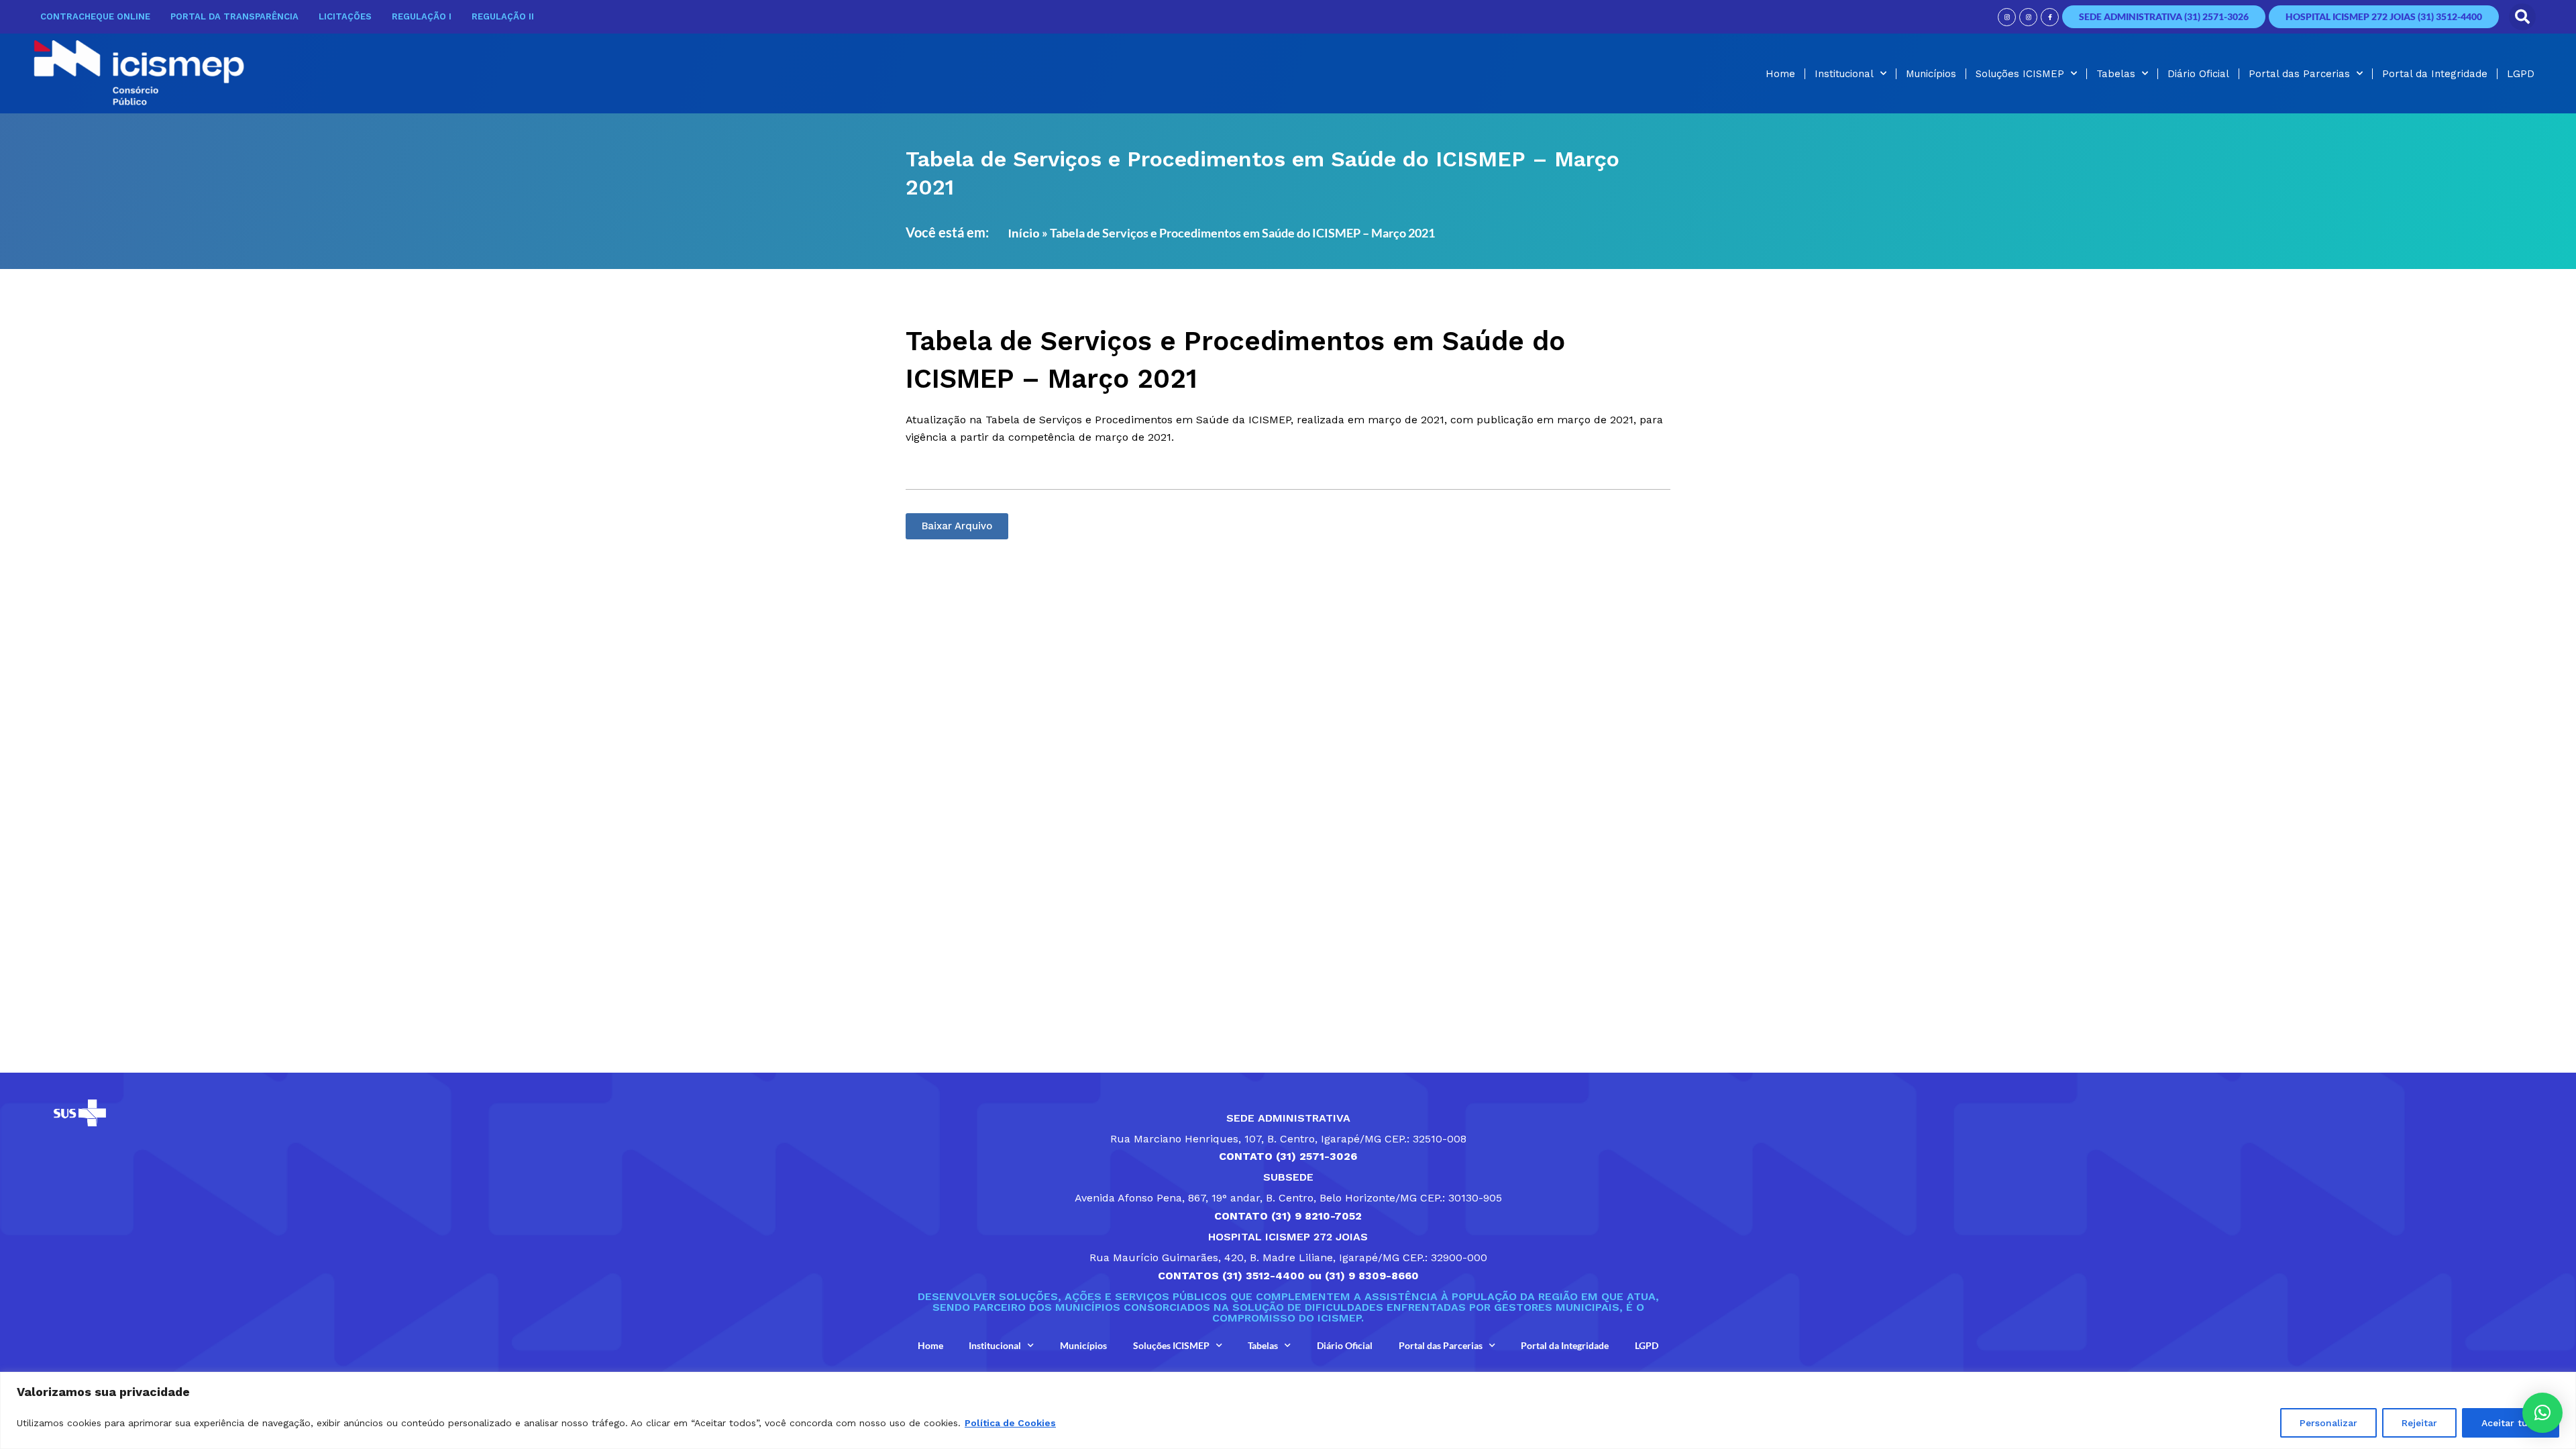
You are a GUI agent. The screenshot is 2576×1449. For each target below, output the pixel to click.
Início (1024, 233)
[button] (2522, 17)
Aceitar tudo (2511, 1423)
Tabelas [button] (2116, 74)
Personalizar (2328, 1423)
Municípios (1931, 74)
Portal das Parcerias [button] (2299, 74)
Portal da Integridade (2435, 74)
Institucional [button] (1844, 74)
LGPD (2521, 74)
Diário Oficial (2198, 74)
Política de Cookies (1010, 1423)
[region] (1288, 1410)
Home (1780, 74)
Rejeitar (2419, 1423)
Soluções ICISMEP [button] (2020, 74)
